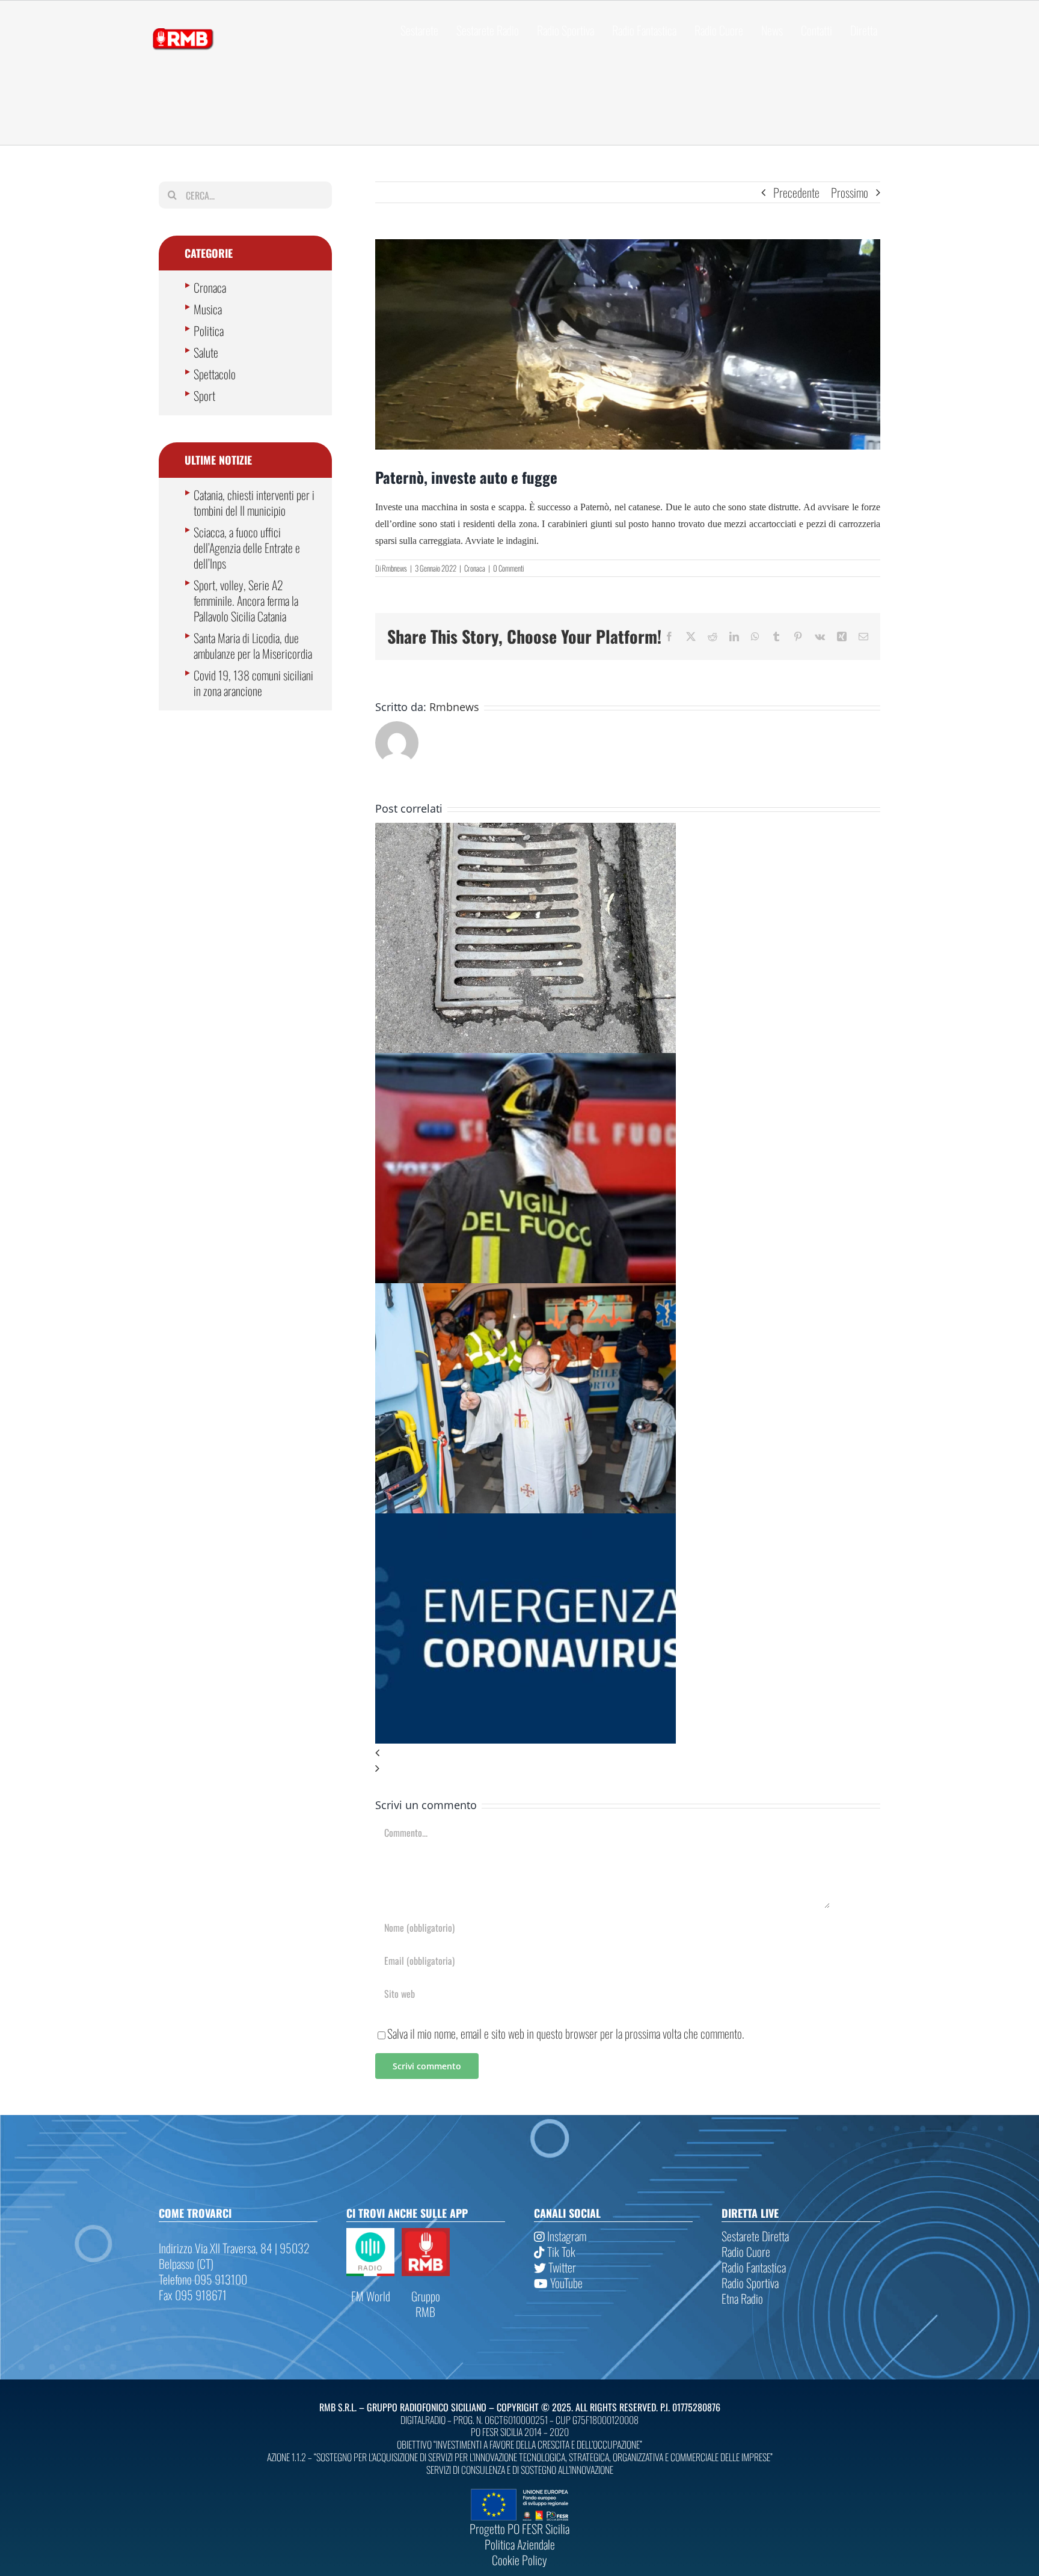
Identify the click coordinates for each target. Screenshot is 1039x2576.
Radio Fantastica (754, 2267)
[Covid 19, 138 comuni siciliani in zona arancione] (526, 1521)
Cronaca (475, 568)
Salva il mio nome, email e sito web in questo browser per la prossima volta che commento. (566, 2033)
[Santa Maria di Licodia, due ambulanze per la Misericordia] (526, 1291)
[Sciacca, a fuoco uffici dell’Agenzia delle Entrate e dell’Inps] (526, 1061)
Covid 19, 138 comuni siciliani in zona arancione (253, 683)
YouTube (565, 2283)
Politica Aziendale (520, 2544)
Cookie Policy (519, 2560)
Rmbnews (394, 568)
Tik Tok (560, 2251)
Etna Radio (742, 2298)
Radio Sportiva (750, 2283)
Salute (206, 352)
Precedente (796, 192)
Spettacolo (215, 374)
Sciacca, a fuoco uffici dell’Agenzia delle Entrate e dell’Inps (247, 548)
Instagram (565, 2236)
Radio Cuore (746, 2251)
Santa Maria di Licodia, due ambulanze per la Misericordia (253, 646)
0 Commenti (508, 568)
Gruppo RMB (426, 2304)
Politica (209, 331)
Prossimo (850, 192)
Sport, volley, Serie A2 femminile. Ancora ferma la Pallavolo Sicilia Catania (246, 600)
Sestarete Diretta (755, 2236)
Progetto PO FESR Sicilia (519, 2529)
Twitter (561, 2267)
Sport (204, 395)
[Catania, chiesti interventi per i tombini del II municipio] (526, 831)
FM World (371, 2296)
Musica (208, 309)
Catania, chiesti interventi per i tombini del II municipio (254, 502)
